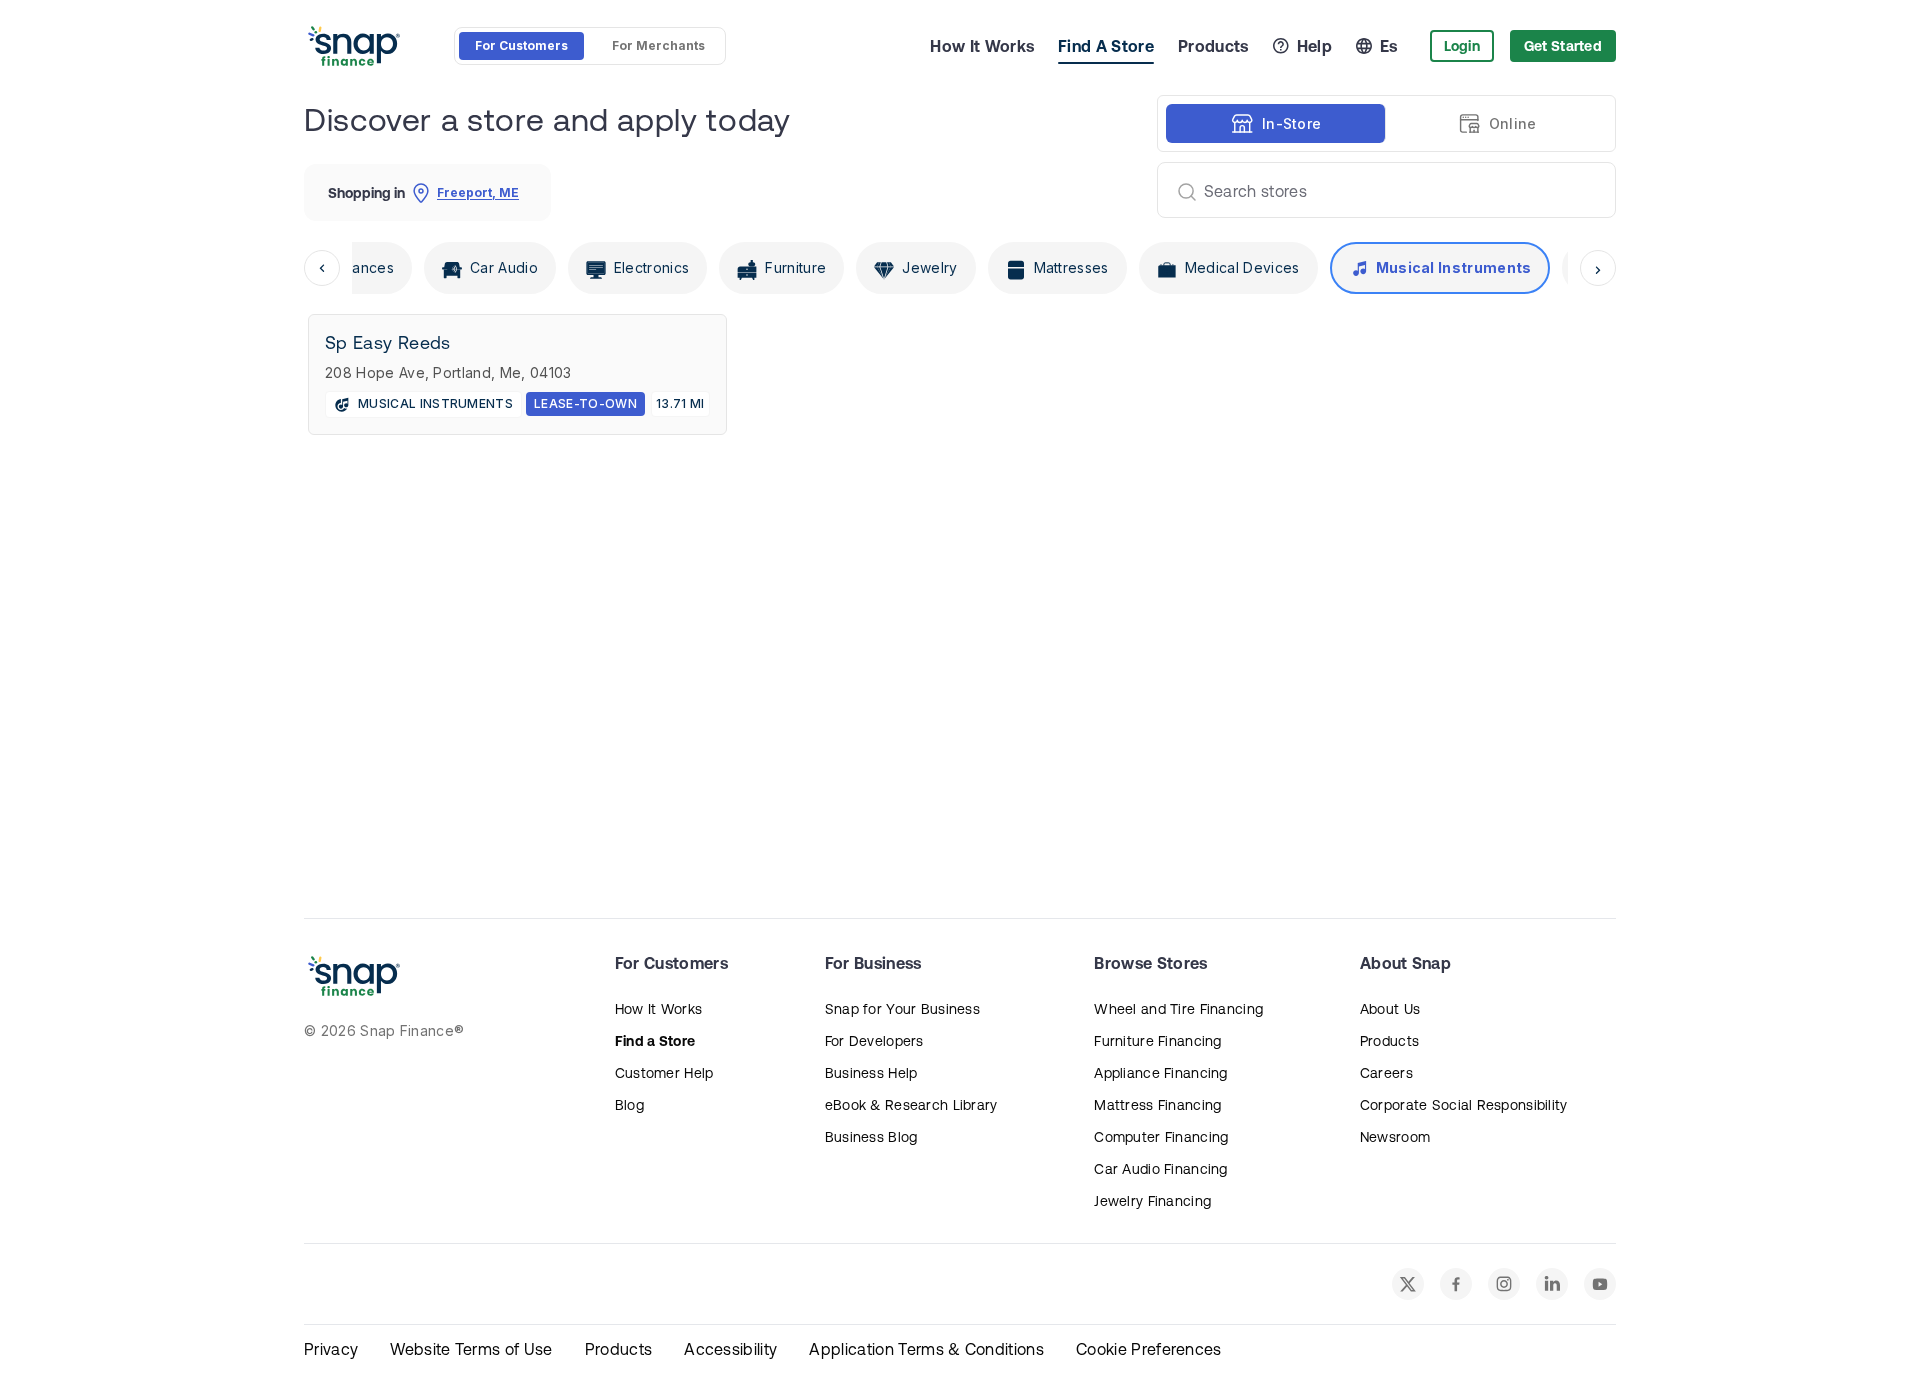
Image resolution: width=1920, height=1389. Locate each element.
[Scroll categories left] (322, 268)
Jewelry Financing (1152, 1201)
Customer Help (664, 1073)
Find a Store (655, 1041)
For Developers (874, 1041)
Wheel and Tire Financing (1178, 1009)
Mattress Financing (1157, 1105)
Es (1389, 46)
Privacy (331, 1349)
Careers (1386, 1073)
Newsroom (1395, 1137)
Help (1314, 46)
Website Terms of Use (471, 1349)
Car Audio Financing (1160, 1169)
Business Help (871, 1073)
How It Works (982, 46)
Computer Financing (1161, 1137)
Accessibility (730, 1349)
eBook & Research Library (911, 1105)
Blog (629, 1105)
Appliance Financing (1160, 1073)
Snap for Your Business (902, 1009)
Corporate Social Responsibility (1464, 1105)
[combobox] (1378, 190)
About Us (1390, 1009)
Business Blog (871, 1137)
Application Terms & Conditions (926, 1349)
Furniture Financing (1157, 1041)
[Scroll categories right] (1598, 268)
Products (1213, 46)
